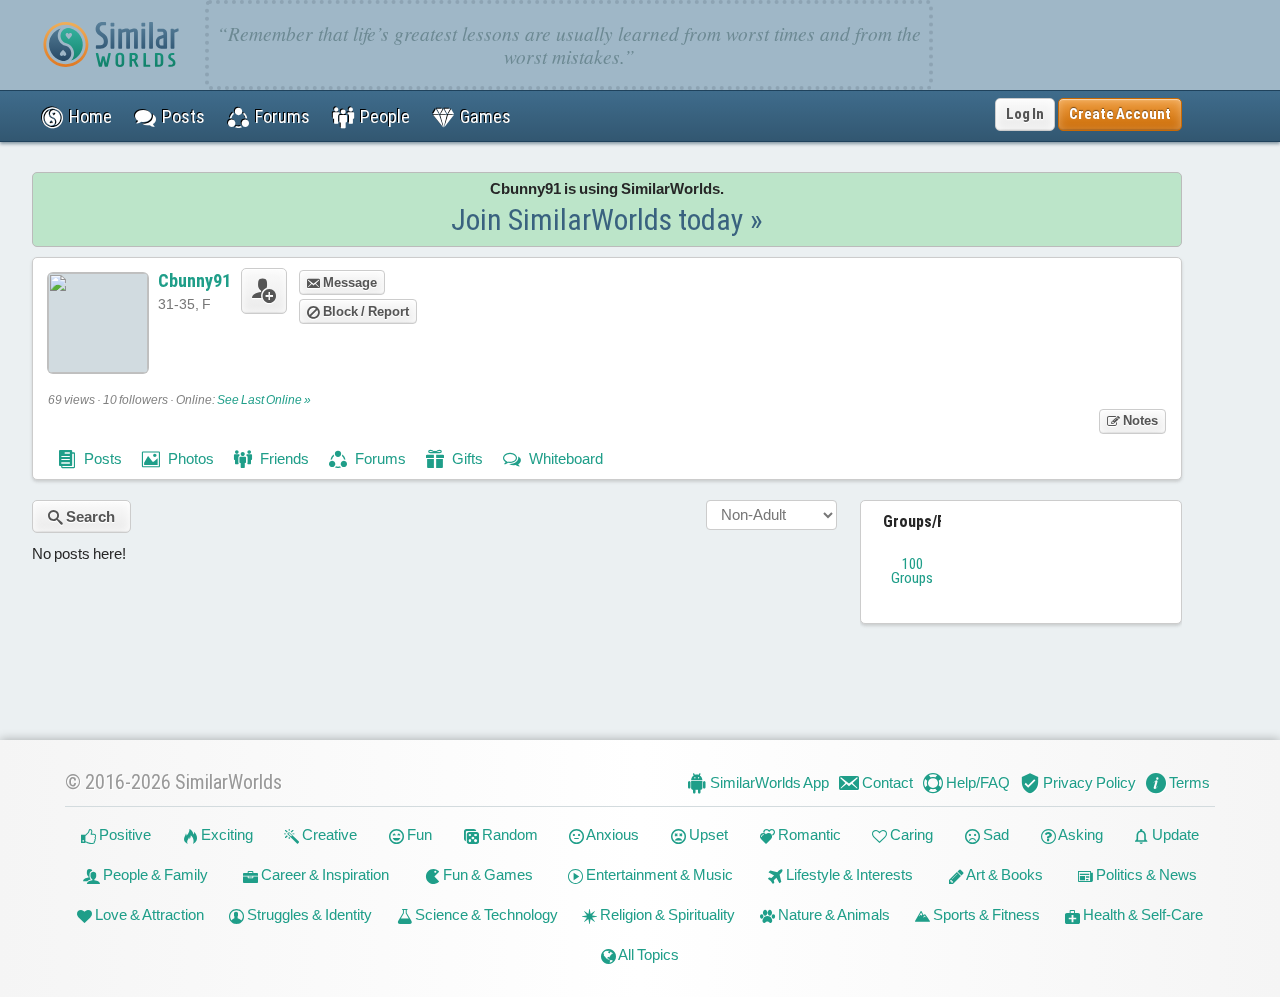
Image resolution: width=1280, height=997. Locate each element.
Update (1174, 834)
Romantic (808, 834)
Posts (101, 458)
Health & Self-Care (1141, 914)
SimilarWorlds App (768, 782)
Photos (189, 458)
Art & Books (1003, 874)
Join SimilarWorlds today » (607, 219)
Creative (328, 834)
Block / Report (364, 311)
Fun (418, 834)
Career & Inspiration (323, 874)
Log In (1025, 114)
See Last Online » (264, 400)
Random (508, 834)
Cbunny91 (194, 280)
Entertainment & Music (658, 874)
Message (348, 282)
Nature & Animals (832, 914)
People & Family (154, 874)
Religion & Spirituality (666, 914)
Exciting (225, 834)
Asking (1079, 834)
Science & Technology (485, 914)
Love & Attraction (148, 914)
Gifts (466, 458)
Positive (123, 834)
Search (89, 516)
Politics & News (1145, 874)
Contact (886, 782)
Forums (379, 458)
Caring (910, 834)
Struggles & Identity (308, 914)
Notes (1139, 420)
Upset (707, 834)
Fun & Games (486, 874)
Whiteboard (564, 458)
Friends (283, 458)
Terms (1188, 782)
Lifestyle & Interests (848, 874)
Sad (994, 834)
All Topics (647, 954)
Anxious (611, 834)
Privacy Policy (1088, 782)
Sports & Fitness (985, 914)
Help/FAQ (976, 782)
